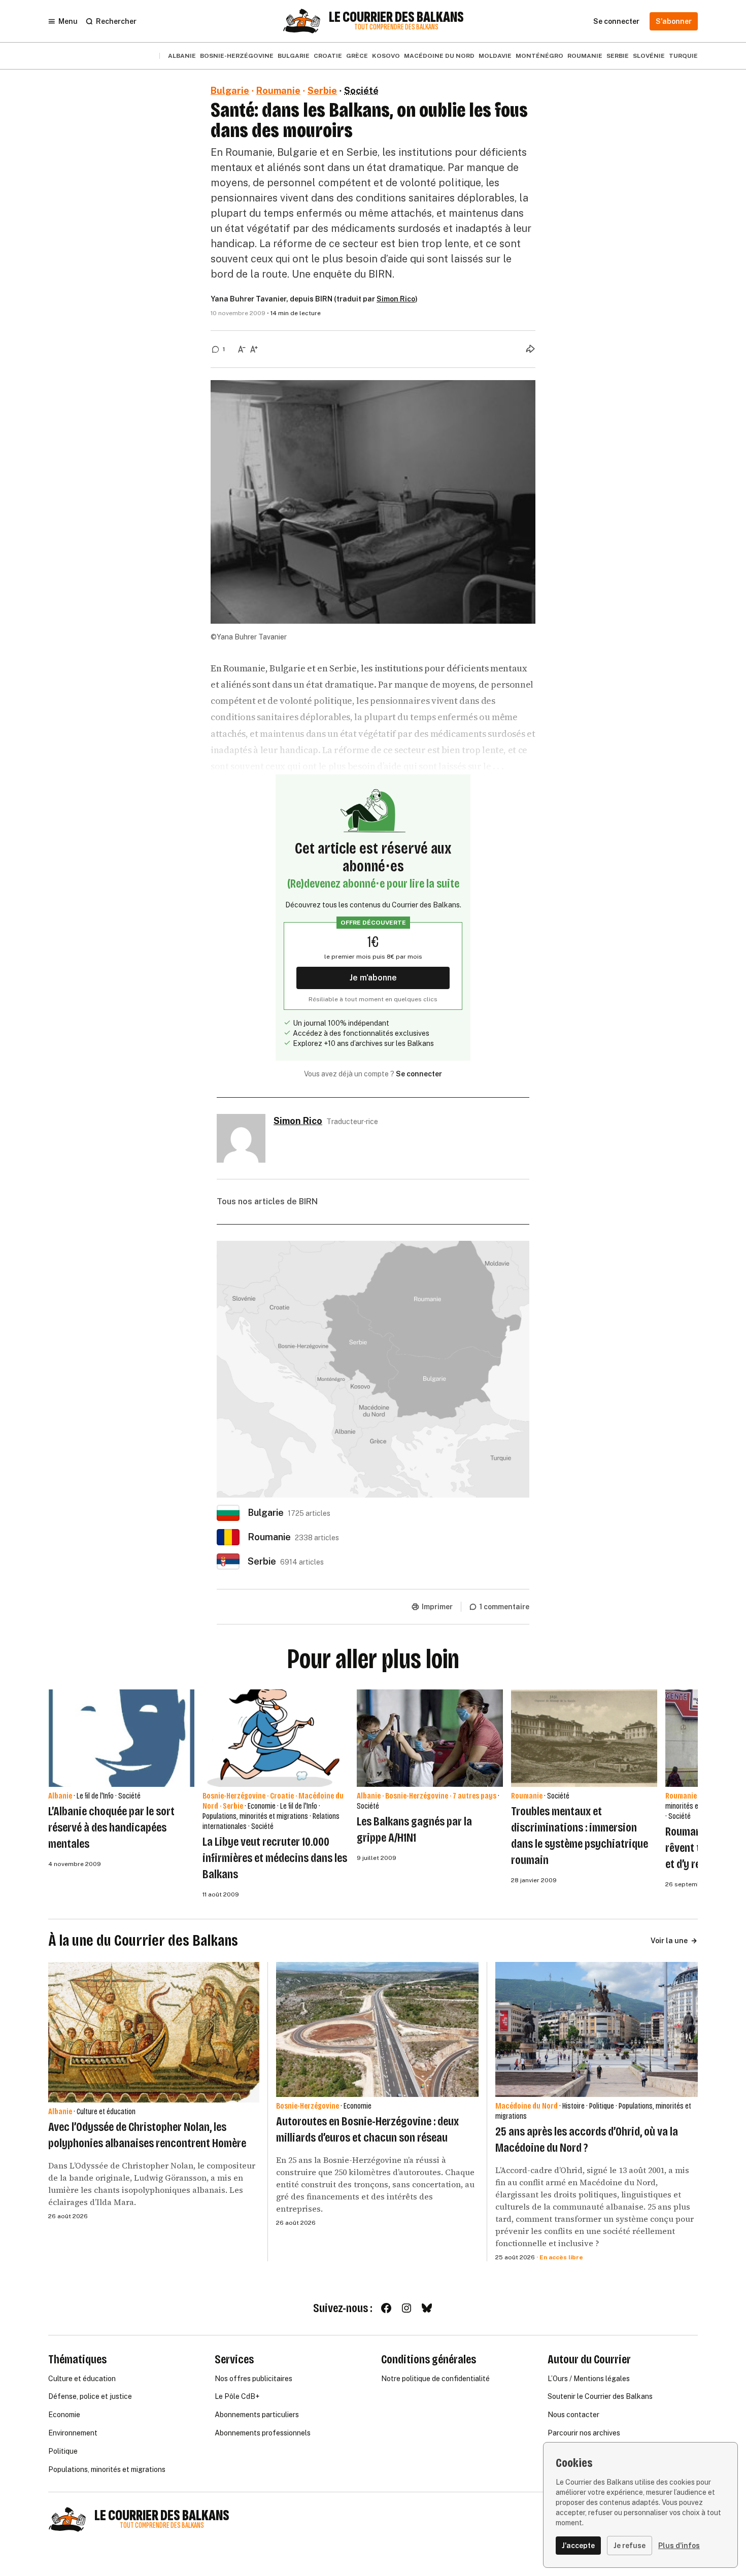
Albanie (182, 56)
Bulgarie (294, 56)
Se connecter (419, 1074)
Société (361, 91)
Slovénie (649, 56)
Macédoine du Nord (439, 56)
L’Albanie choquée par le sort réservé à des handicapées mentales (111, 1827)
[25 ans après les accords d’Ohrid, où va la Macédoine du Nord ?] (597, 2029)
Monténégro (539, 56)
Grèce (357, 56)
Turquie (683, 56)
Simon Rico (396, 299)
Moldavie (495, 56)
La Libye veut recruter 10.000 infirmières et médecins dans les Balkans (275, 1858)
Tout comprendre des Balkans (396, 27)
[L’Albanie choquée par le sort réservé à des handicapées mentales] (121, 1738)
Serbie (618, 56)
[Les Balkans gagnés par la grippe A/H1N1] (430, 1738)
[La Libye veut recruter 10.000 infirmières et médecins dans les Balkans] (276, 1738)
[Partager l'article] (530, 349)
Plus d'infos (679, 2546)
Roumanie (585, 56)
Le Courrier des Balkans (396, 17)
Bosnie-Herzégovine (237, 56)
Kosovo (386, 56)
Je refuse (630, 2546)
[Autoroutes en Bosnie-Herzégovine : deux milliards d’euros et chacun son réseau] (377, 2029)
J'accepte (578, 2546)
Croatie (328, 56)
